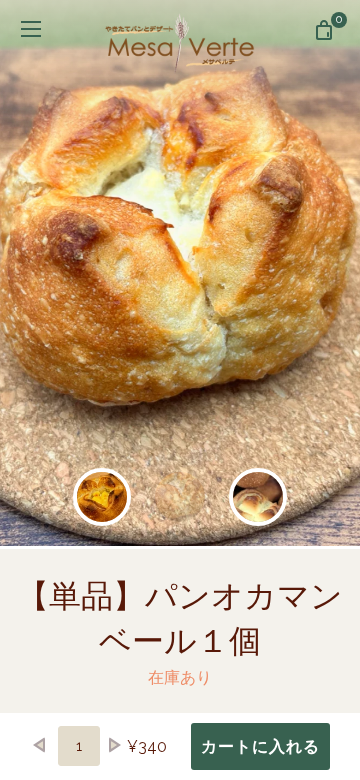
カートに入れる (260, 746)
